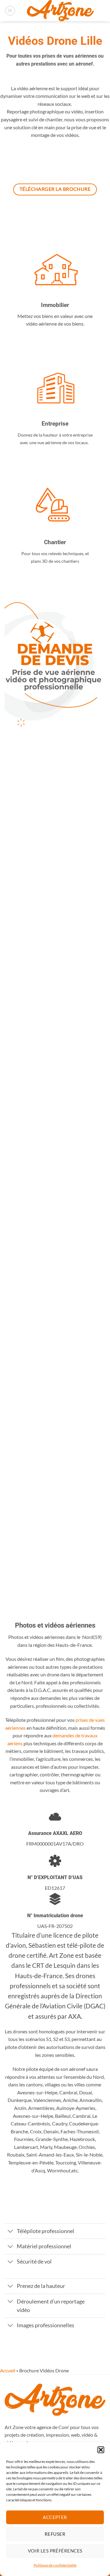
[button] (101, 2450)
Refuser (55, 2534)
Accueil (8, 2370)
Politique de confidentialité (55, 2565)
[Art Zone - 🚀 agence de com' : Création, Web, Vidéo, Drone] (60, 11)
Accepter (55, 2517)
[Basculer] (11, 2232)
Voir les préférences (55, 2551)
